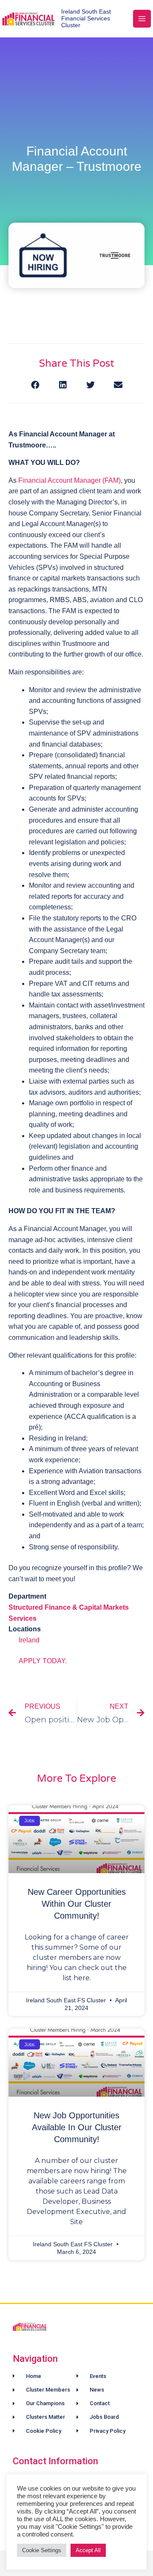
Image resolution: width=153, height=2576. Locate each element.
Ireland (29, 1640)
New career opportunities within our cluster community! (77, 1904)
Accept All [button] (88, 2550)
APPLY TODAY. (43, 1661)
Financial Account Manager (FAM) (69, 480)
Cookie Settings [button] (42, 2550)
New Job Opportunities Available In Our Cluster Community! (77, 2127)
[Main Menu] (142, 19)
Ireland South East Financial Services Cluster (86, 19)
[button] (35, 385)
